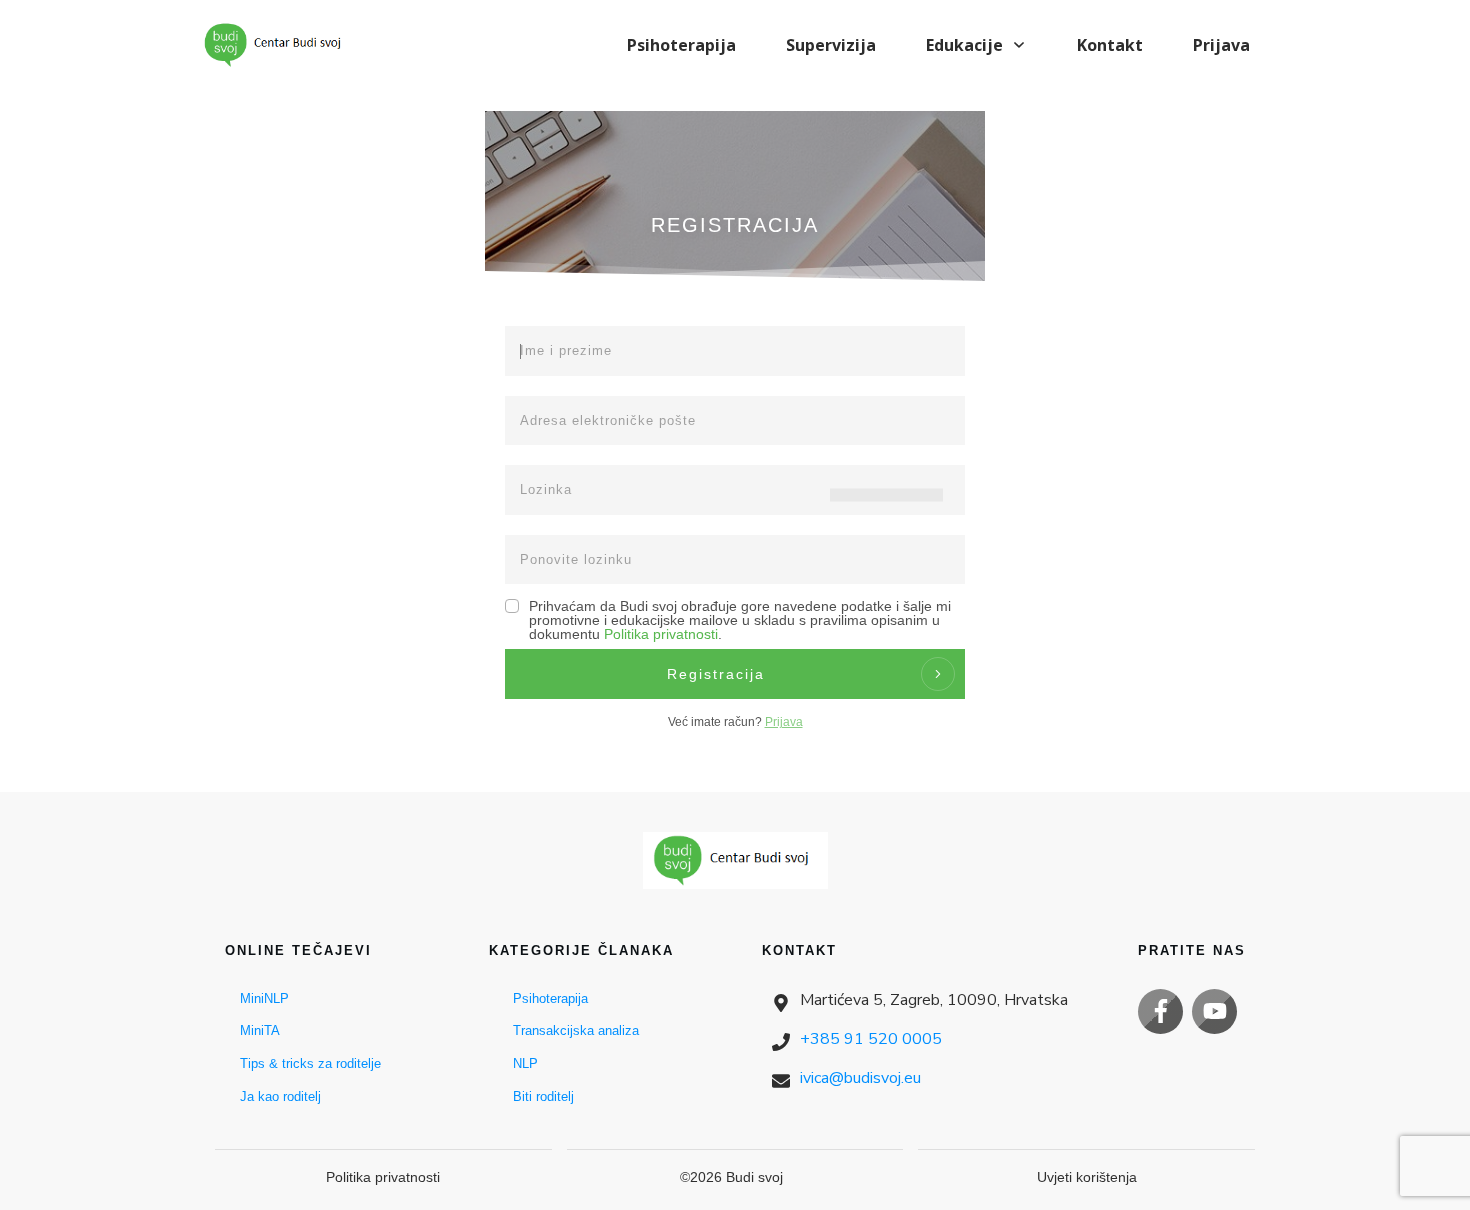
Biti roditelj (543, 1096)
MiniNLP (264, 998)
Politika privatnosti (661, 634)
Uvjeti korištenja (1087, 1177)
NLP (525, 1063)
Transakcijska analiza (576, 1030)
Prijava (784, 722)
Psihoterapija (550, 998)
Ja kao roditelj (280, 1096)
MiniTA (260, 1030)
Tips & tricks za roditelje (310, 1063)
